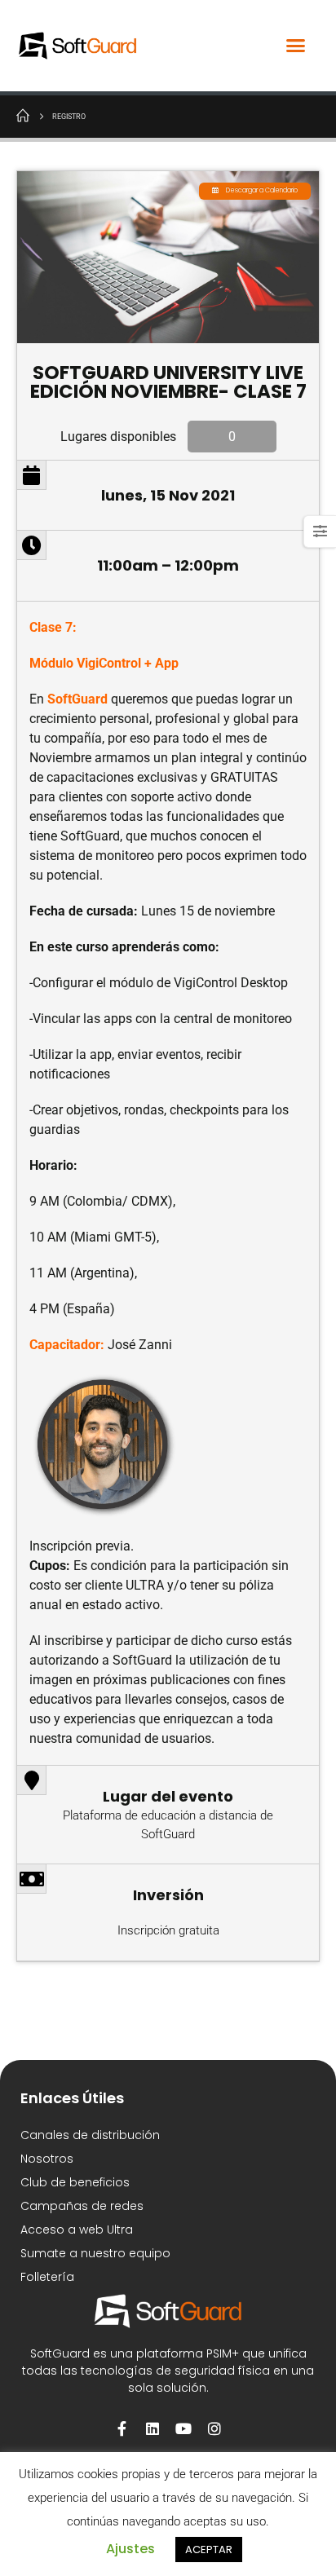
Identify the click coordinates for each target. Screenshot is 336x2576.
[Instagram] (214, 2428)
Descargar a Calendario (262, 190)
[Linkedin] (153, 2428)
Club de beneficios (75, 2182)
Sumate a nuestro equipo (95, 2253)
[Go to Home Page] (23, 115)
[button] (296, 46)
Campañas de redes (82, 2206)
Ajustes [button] (130, 2549)
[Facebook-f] (122, 2428)
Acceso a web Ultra (77, 2230)
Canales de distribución (90, 2135)
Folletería (47, 2277)
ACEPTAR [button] (209, 2550)
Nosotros (47, 2159)
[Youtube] (183, 2428)
